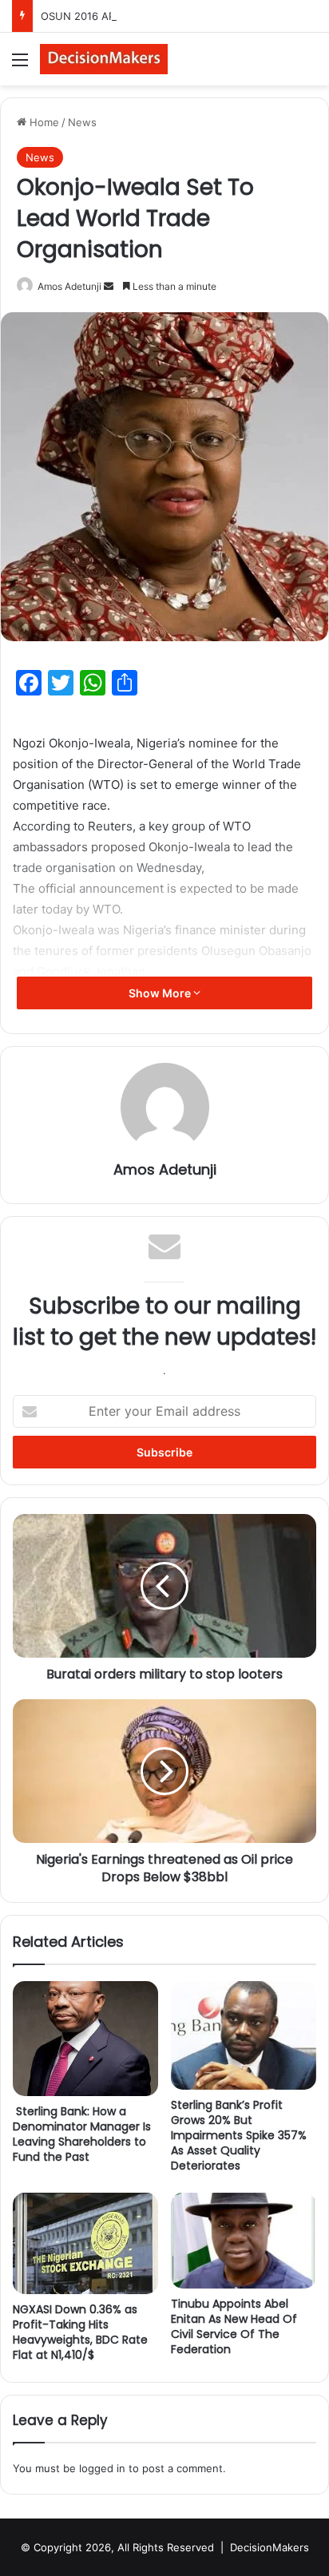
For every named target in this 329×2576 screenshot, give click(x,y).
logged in (102, 2468)
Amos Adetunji (69, 286)
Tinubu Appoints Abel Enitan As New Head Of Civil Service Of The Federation (234, 2326)
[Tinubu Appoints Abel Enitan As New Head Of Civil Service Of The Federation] (244, 2241)
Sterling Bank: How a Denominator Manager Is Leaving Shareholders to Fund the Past (82, 2134)
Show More (161, 993)
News (82, 122)
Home (43, 122)
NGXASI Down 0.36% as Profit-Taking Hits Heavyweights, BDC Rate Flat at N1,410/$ (80, 2332)
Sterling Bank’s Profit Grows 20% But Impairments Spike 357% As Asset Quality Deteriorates (239, 2135)
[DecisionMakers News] (104, 59)
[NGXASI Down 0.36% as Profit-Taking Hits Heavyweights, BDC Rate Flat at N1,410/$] (85, 2243)
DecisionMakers (270, 2547)
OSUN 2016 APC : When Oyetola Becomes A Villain (167, 16)
